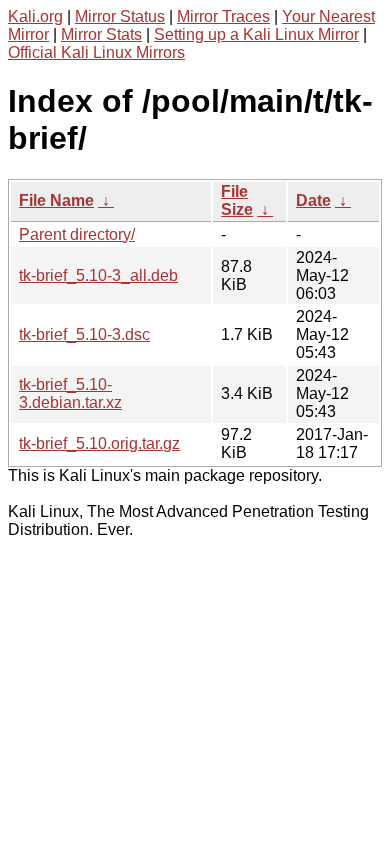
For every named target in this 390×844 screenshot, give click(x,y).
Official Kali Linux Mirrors (96, 52)
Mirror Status (120, 16)
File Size (237, 200)
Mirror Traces (223, 16)
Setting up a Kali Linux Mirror (256, 34)
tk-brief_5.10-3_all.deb (98, 275)
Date (313, 200)
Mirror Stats (101, 34)
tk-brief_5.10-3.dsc (84, 334)
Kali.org (35, 16)
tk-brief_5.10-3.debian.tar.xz (70, 393)
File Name (56, 200)
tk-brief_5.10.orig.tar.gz (99, 443)
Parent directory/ (77, 234)
